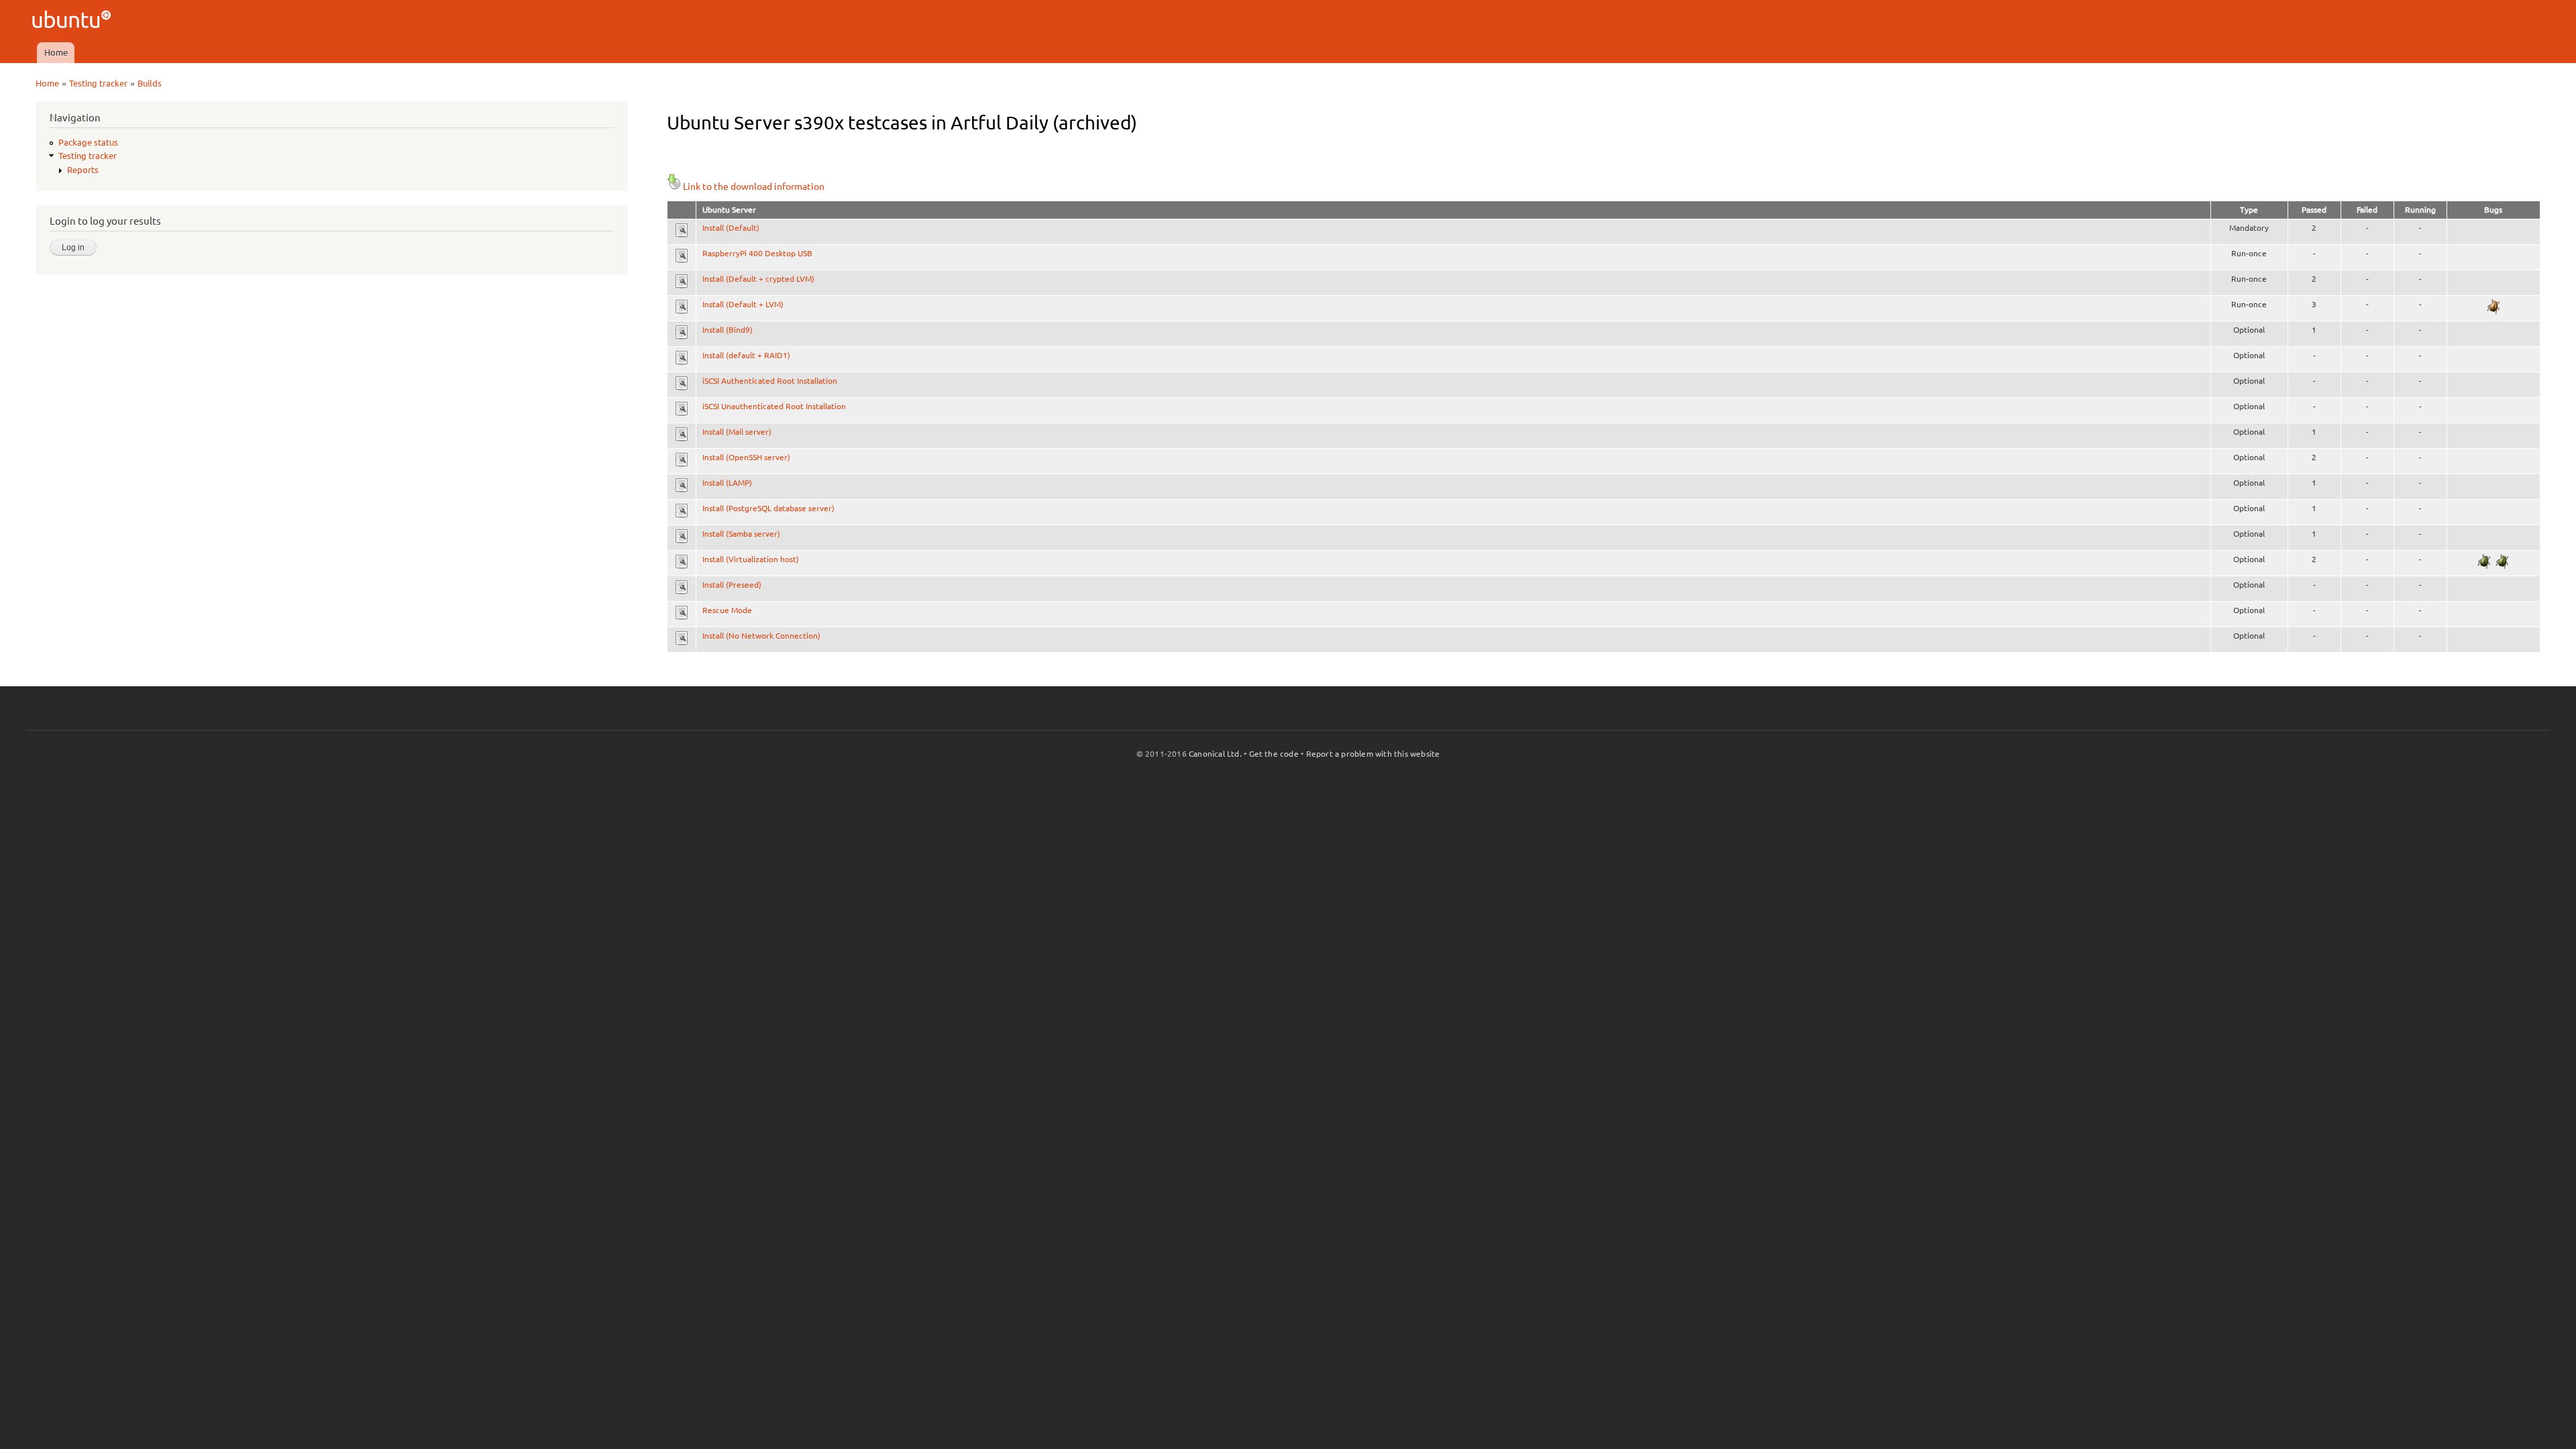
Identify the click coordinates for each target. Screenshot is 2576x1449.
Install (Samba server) (741, 534)
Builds (150, 83)
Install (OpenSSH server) (746, 457)
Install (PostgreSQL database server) (768, 508)
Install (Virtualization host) (751, 559)
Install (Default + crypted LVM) (758, 279)
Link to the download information (754, 186)
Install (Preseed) (732, 585)
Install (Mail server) (737, 432)
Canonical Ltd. (1215, 754)
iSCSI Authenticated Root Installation (770, 381)
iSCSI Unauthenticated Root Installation (774, 406)
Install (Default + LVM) (743, 304)
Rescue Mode (727, 610)
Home (56, 52)
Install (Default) (731, 228)
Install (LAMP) (727, 483)
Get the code (1274, 754)
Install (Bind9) (728, 330)
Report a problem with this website (1373, 754)
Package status (88, 142)
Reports (83, 170)
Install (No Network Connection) (761, 636)
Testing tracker (98, 83)
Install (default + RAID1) (746, 355)
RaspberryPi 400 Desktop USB (757, 253)
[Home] (73, 21)
